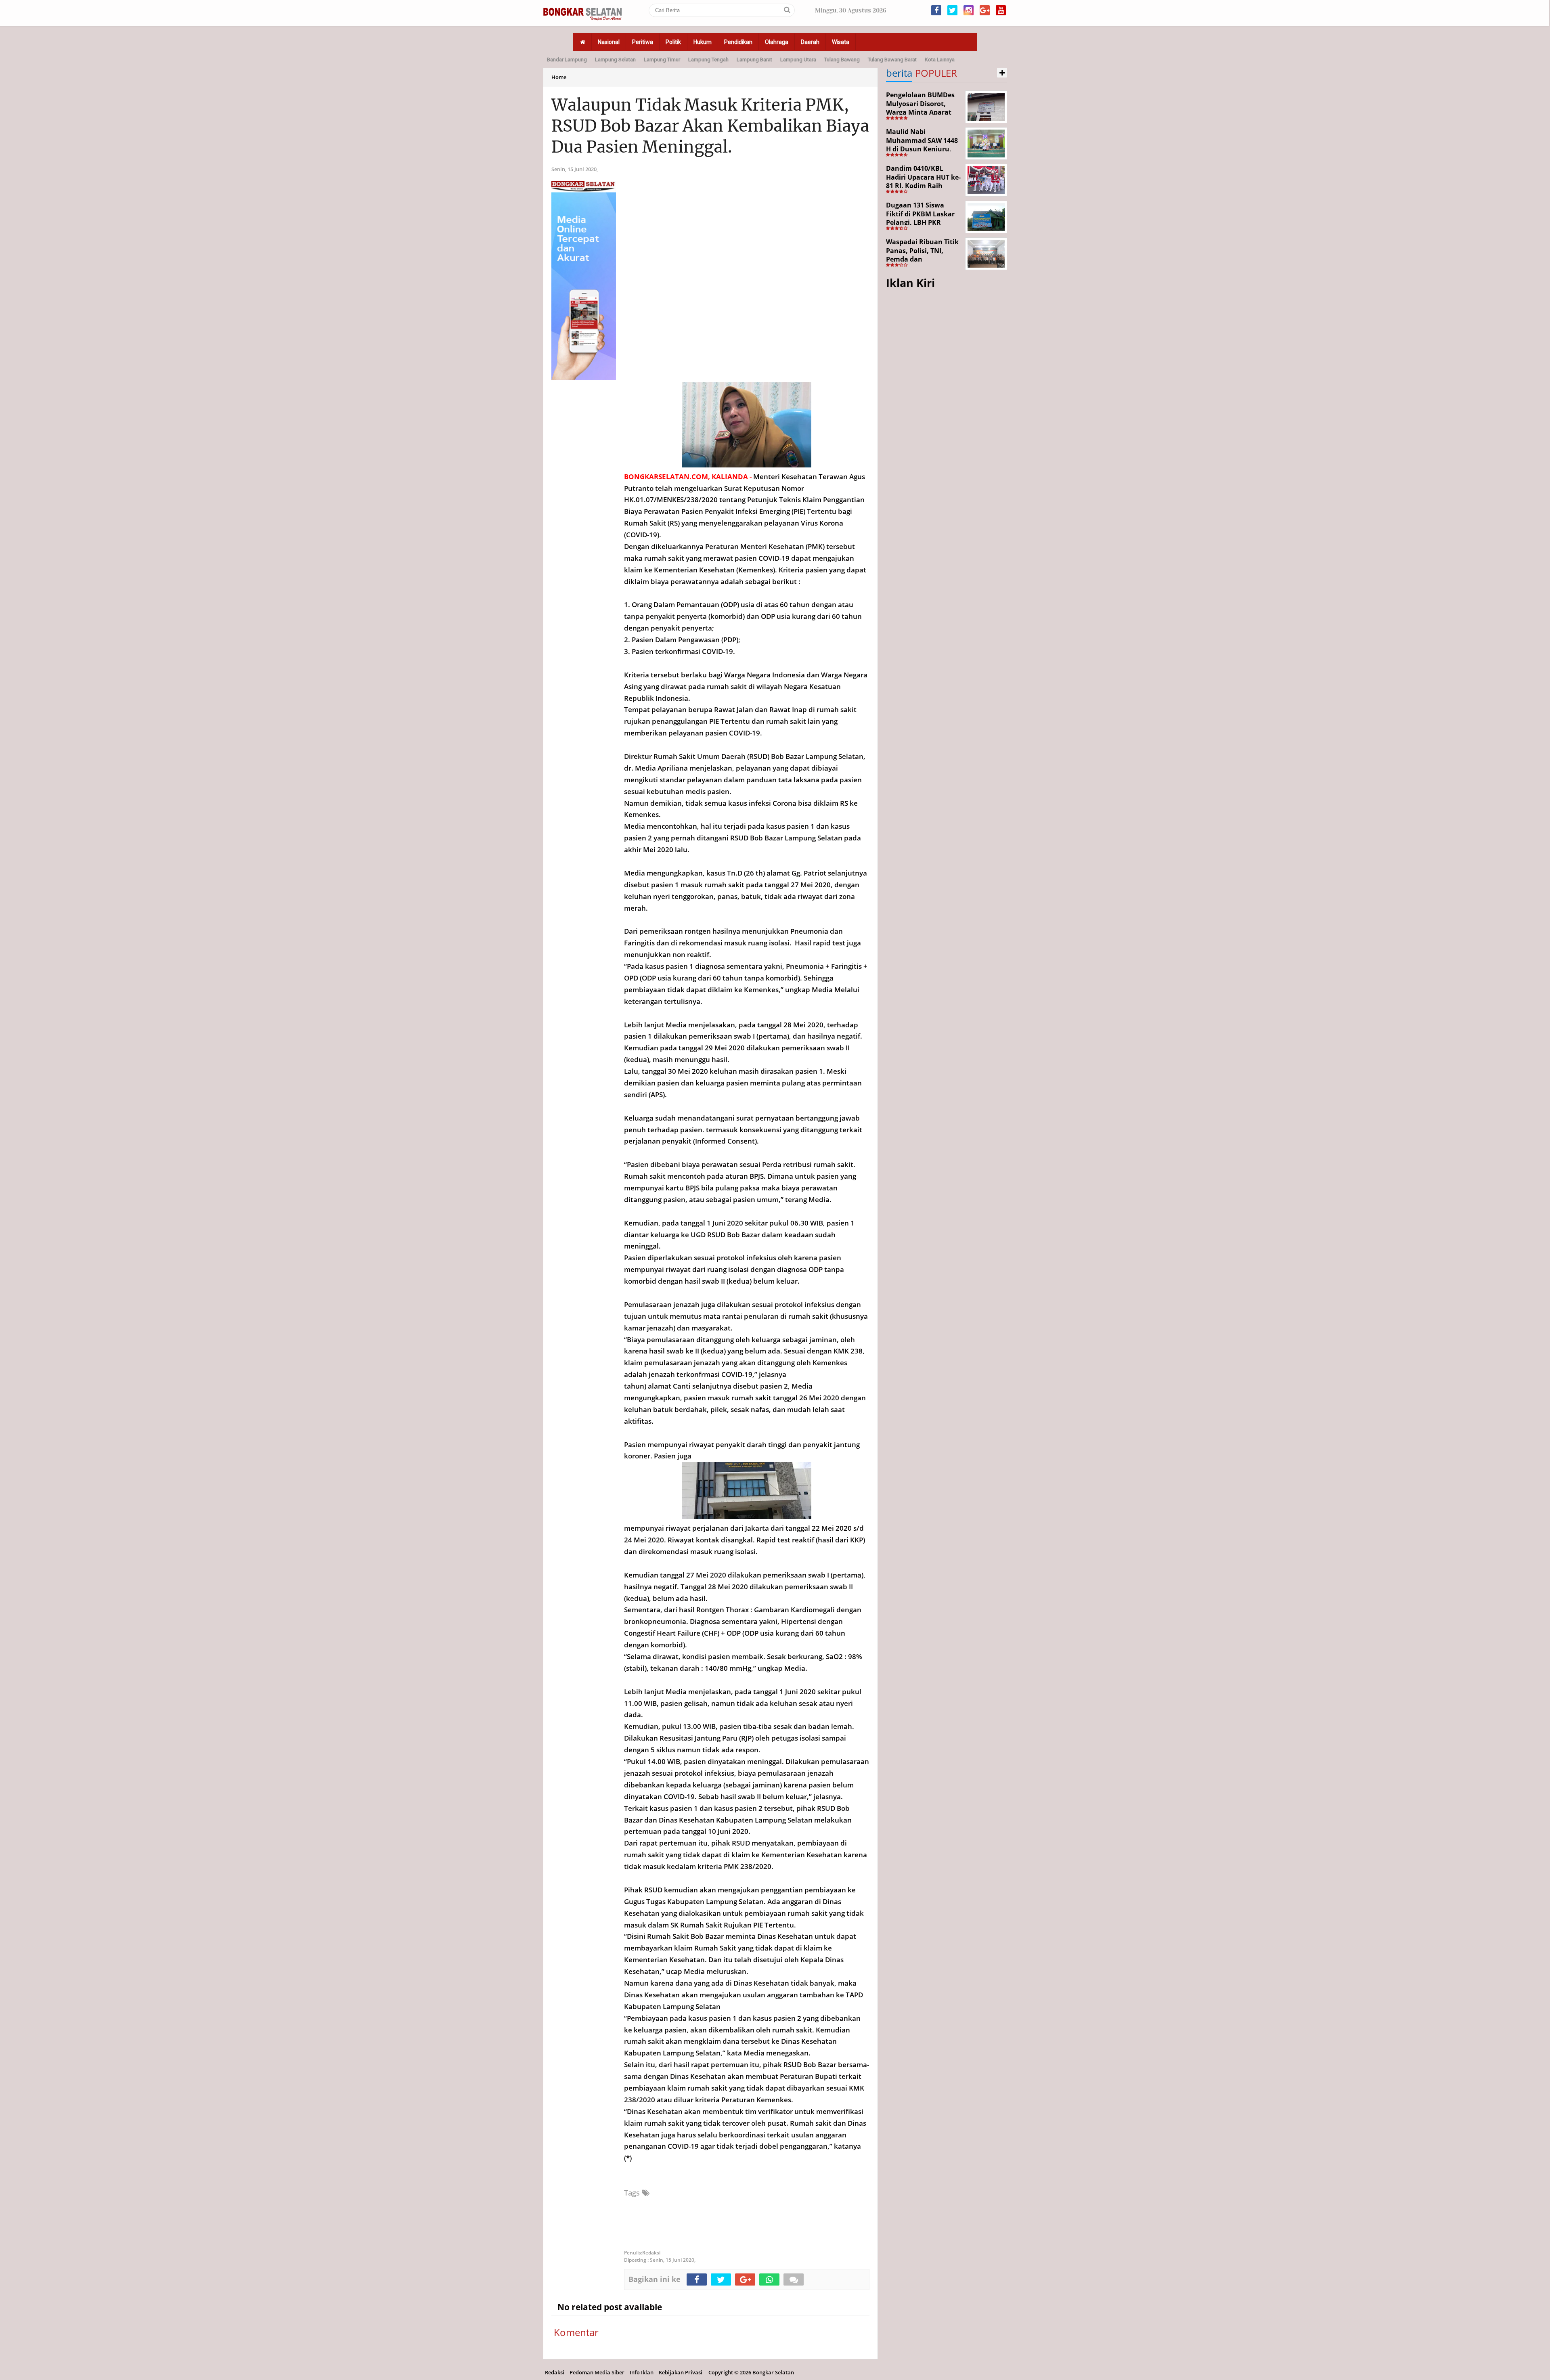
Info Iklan (642, 2372)
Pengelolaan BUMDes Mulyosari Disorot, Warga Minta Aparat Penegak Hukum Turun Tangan (923, 112)
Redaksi (555, 2372)
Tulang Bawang (842, 60)
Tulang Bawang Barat (892, 60)
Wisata (841, 42)
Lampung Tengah (708, 60)
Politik (673, 42)
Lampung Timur (662, 60)
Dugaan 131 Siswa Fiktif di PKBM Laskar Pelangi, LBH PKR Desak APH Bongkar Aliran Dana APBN (920, 222)
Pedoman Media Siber (597, 2372)
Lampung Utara (798, 60)
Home (559, 77)
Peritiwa (643, 42)
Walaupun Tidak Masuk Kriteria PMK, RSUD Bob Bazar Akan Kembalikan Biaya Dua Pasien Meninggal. (710, 126)
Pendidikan (738, 42)
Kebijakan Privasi (681, 2372)
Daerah (810, 42)
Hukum (703, 42)
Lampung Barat (754, 60)
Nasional (609, 42)
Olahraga (777, 42)
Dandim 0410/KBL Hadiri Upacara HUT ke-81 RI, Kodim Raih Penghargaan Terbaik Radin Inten (923, 186)
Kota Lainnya (940, 60)
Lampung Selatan (615, 60)
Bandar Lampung (567, 60)
